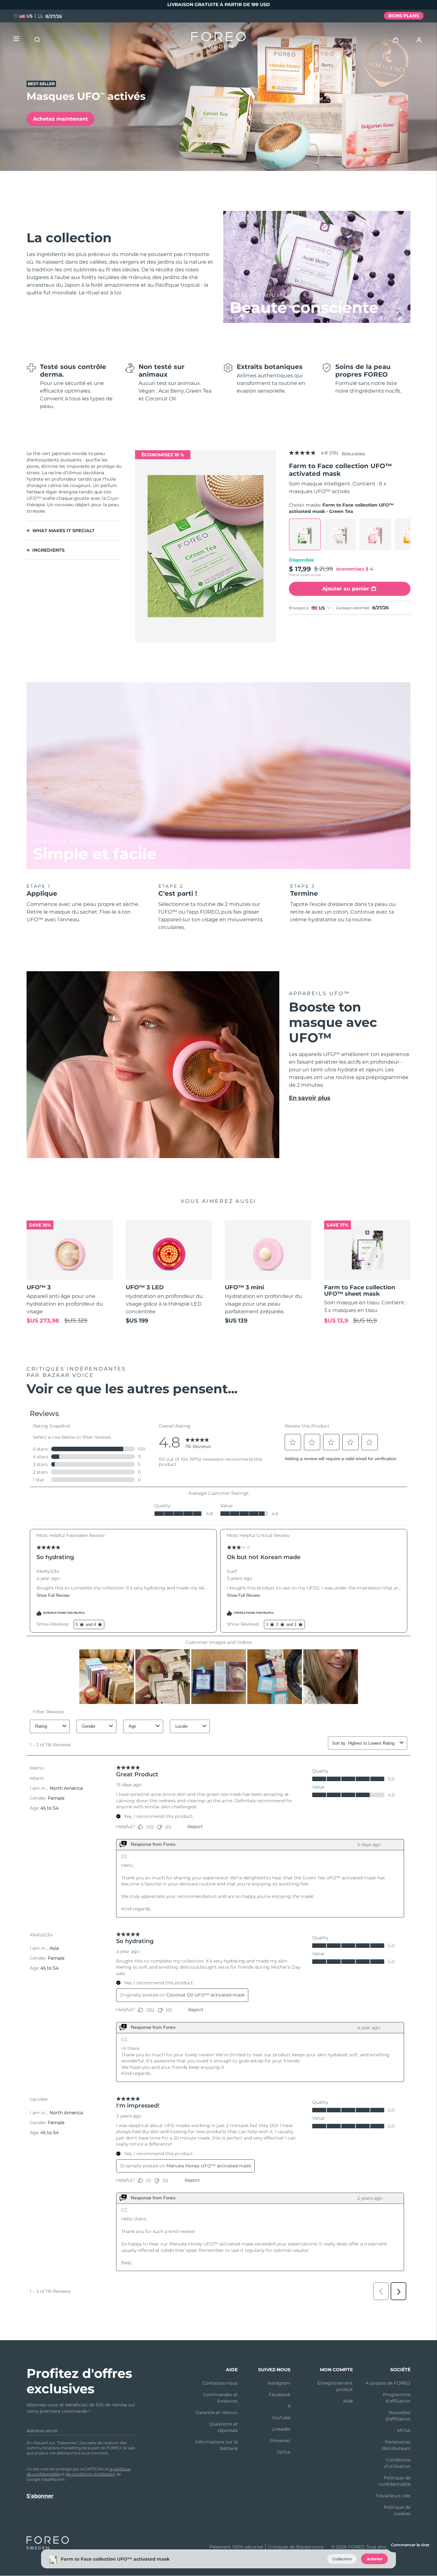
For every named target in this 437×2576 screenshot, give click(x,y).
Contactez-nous (220, 2383)
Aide (348, 2401)
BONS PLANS (404, 16)
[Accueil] (219, 42)
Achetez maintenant (60, 119)
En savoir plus (310, 1098)
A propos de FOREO (388, 2383)
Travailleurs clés (393, 2496)
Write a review (353, 453)
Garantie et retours (217, 2412)
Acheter (375, 2559)
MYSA (404, 2430)
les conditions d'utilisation (90, 2474)
